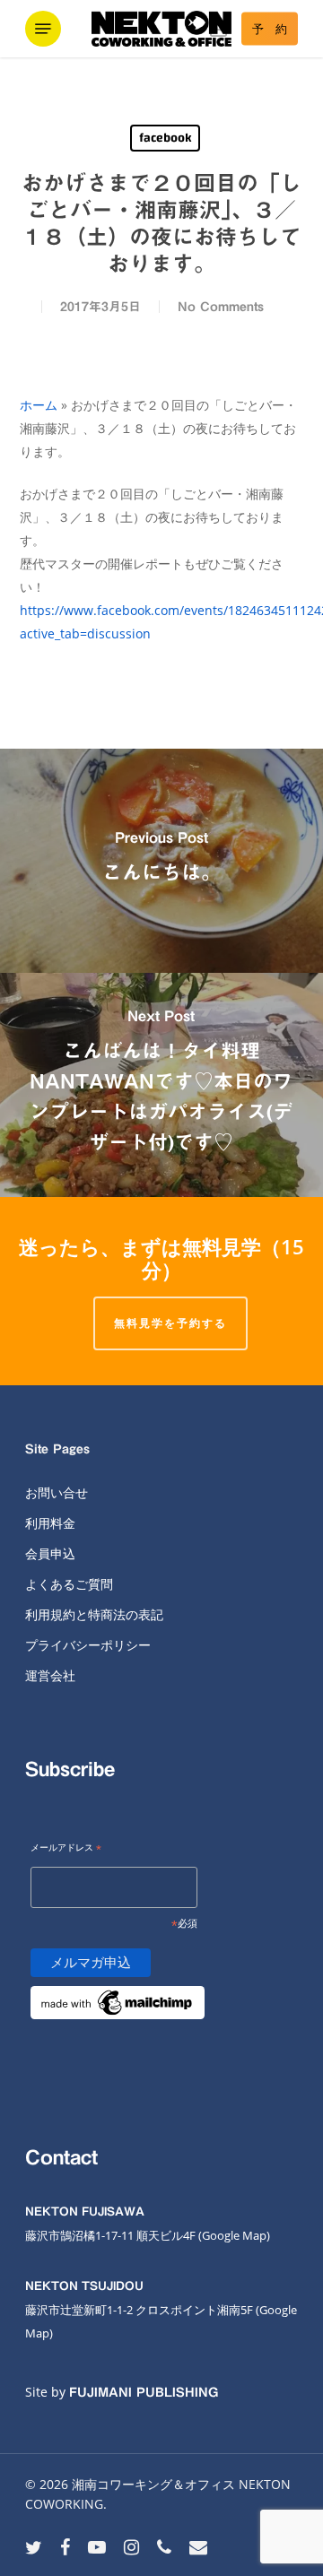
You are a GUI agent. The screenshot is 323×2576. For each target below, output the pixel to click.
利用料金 (50, 1523)
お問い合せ (57, 1492)
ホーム (39, 405)
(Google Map (232, 2235)
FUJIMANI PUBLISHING (144, 2392)
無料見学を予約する (170, 1323)
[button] (43, 29)
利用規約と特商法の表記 (94, 1614)
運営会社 (50, 1675)
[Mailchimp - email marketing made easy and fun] (118, 2030)
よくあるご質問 (69, 1584)
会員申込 (50, 1553)
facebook (165, 138)
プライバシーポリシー (88, 1645)
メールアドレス (66, 1848)
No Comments (221, 307)
